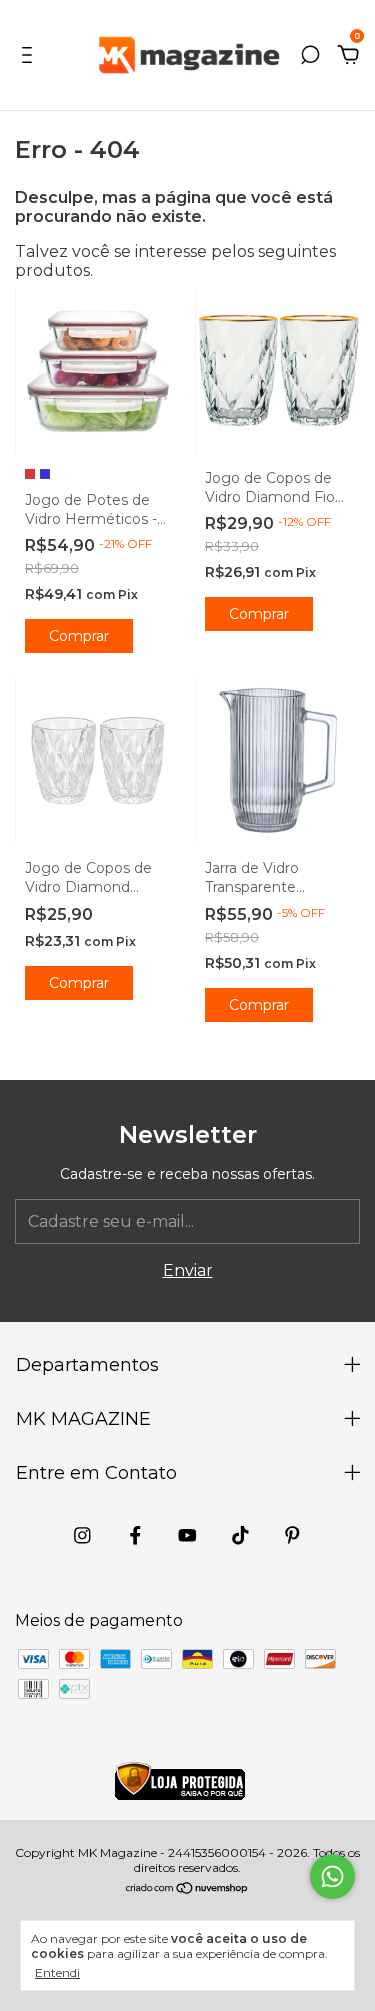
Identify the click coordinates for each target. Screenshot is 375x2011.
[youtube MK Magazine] (187, 1535)
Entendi (57, 1972)
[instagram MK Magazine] (82, 1535)
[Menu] (30, 55)
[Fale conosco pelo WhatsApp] (332, 1876)
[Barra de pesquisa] (310, 55)
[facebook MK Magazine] (135, 1535)
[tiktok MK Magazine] (240, 1535)
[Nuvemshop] (187, 1889)
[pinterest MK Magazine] (292, 1535)
